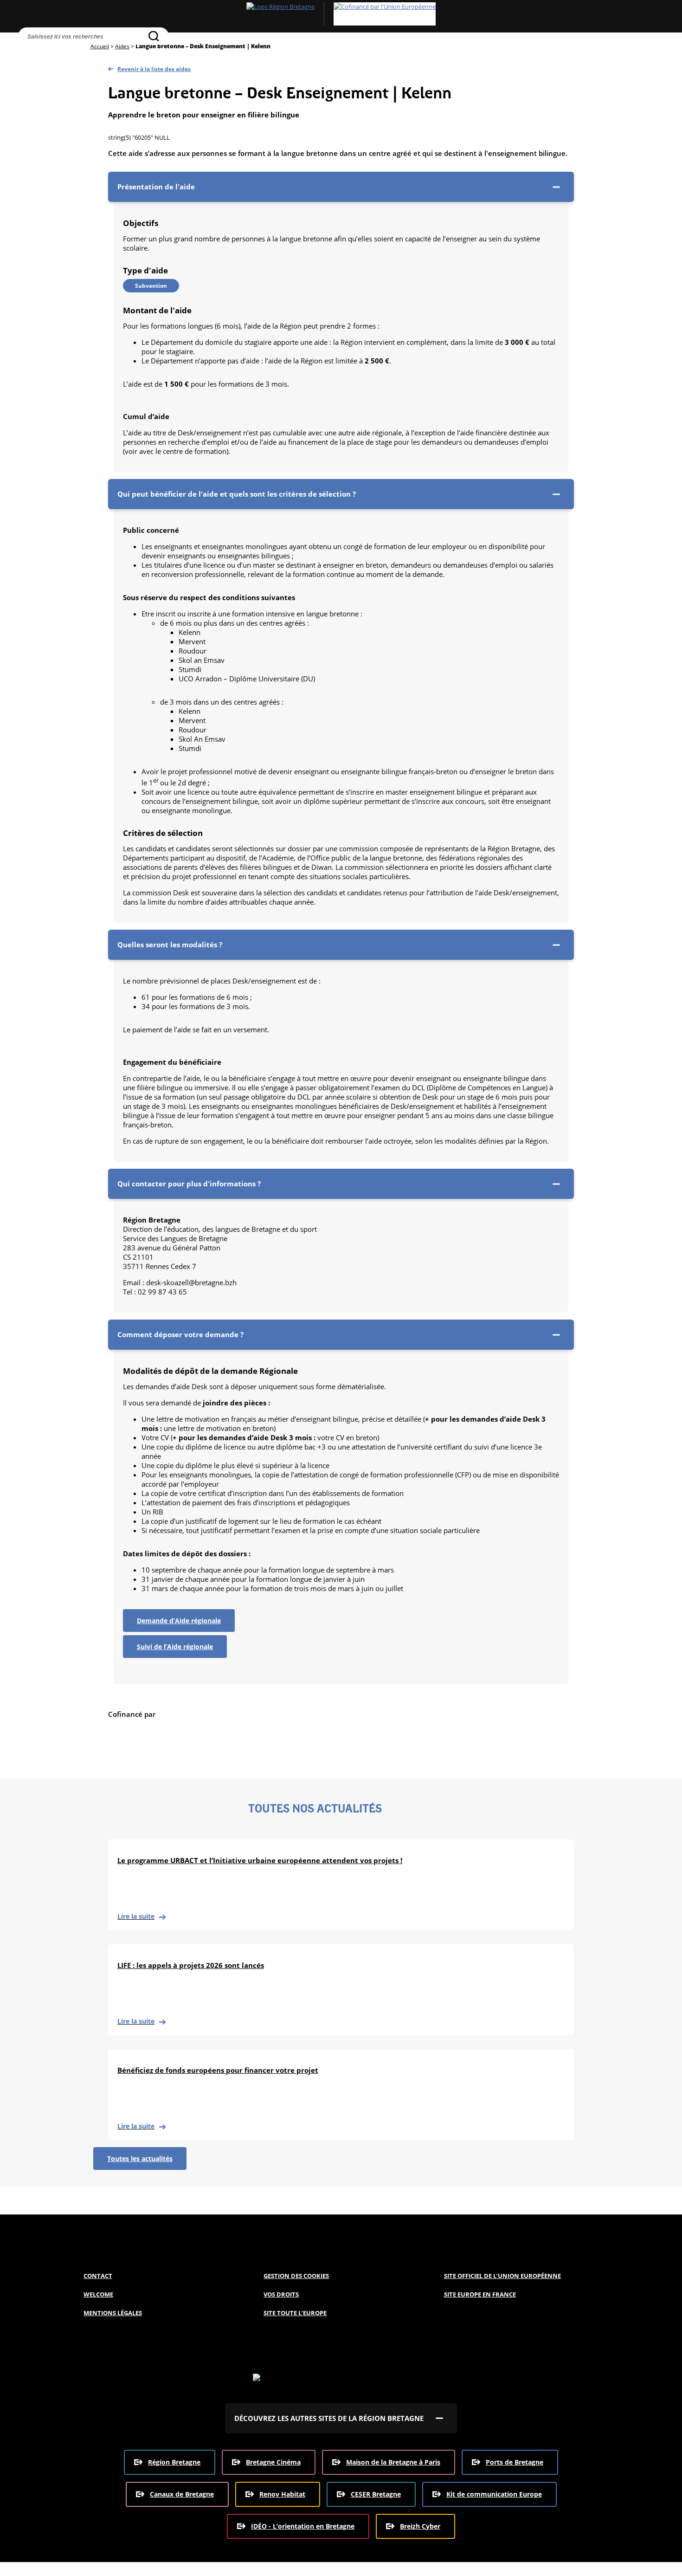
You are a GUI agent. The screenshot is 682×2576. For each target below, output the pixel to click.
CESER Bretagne (376, 2494)
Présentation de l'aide (156, 187)
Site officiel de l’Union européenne (502, 2276)
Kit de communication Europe (494, 2494)
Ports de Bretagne (515, 2462)
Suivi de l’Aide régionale (175, 1647)
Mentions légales (113, 2313)
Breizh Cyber (420, 2526)
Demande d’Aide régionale (179, 1621)
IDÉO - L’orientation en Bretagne (303, 2526)
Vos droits (281, 2294)
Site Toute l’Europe (295, 2313)
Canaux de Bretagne (182, 2494)
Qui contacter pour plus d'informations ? (189, 1184)
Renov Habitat (282, 2494)
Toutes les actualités (140, 2159)
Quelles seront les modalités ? (170, 945)
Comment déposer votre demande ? (180, 1334)
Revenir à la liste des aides (154, 69)
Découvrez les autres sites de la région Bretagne (329, 2418)
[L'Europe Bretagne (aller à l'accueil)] (341, 14)
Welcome (98, 2294)
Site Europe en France (480, 2294)
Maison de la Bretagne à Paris (393, 2462)
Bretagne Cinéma (273, 2462)
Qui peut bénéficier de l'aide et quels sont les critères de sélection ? (237, 494)
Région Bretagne (174, 2462)
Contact (98, 2276)
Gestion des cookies (296, 2276)
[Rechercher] (154, 36)
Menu (47, 53)
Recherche (27, 53)
